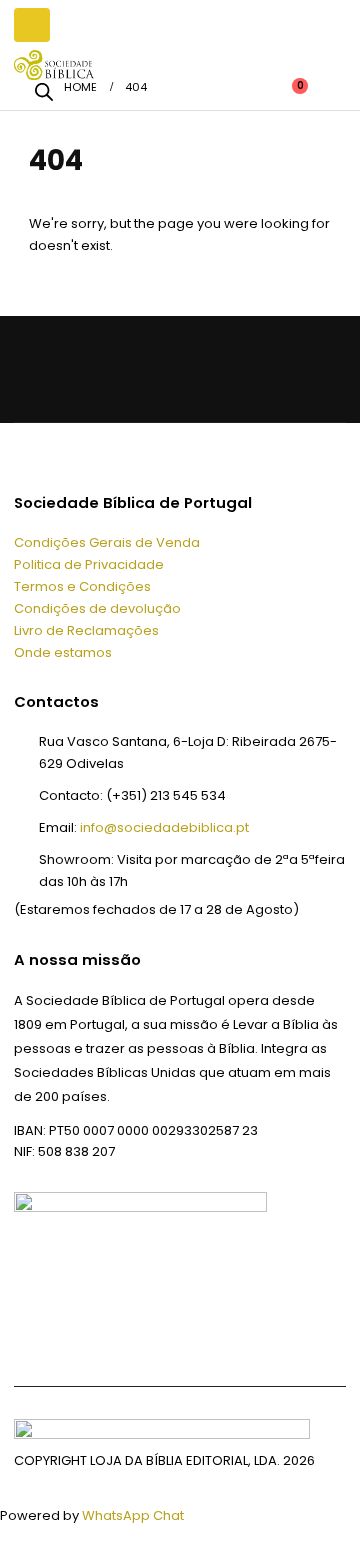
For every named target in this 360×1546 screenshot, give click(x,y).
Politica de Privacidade (89, 564)
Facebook (32, 368)
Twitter (82, 368)
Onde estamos (63, 652)
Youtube (132, 368)
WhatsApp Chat (133, 1515)
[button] (32, 25)
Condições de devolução (97, 608)
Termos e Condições (82, 586)
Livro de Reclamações (86, 630)
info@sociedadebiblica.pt (164, 827)
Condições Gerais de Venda (107, 542)
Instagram (181, 368)
